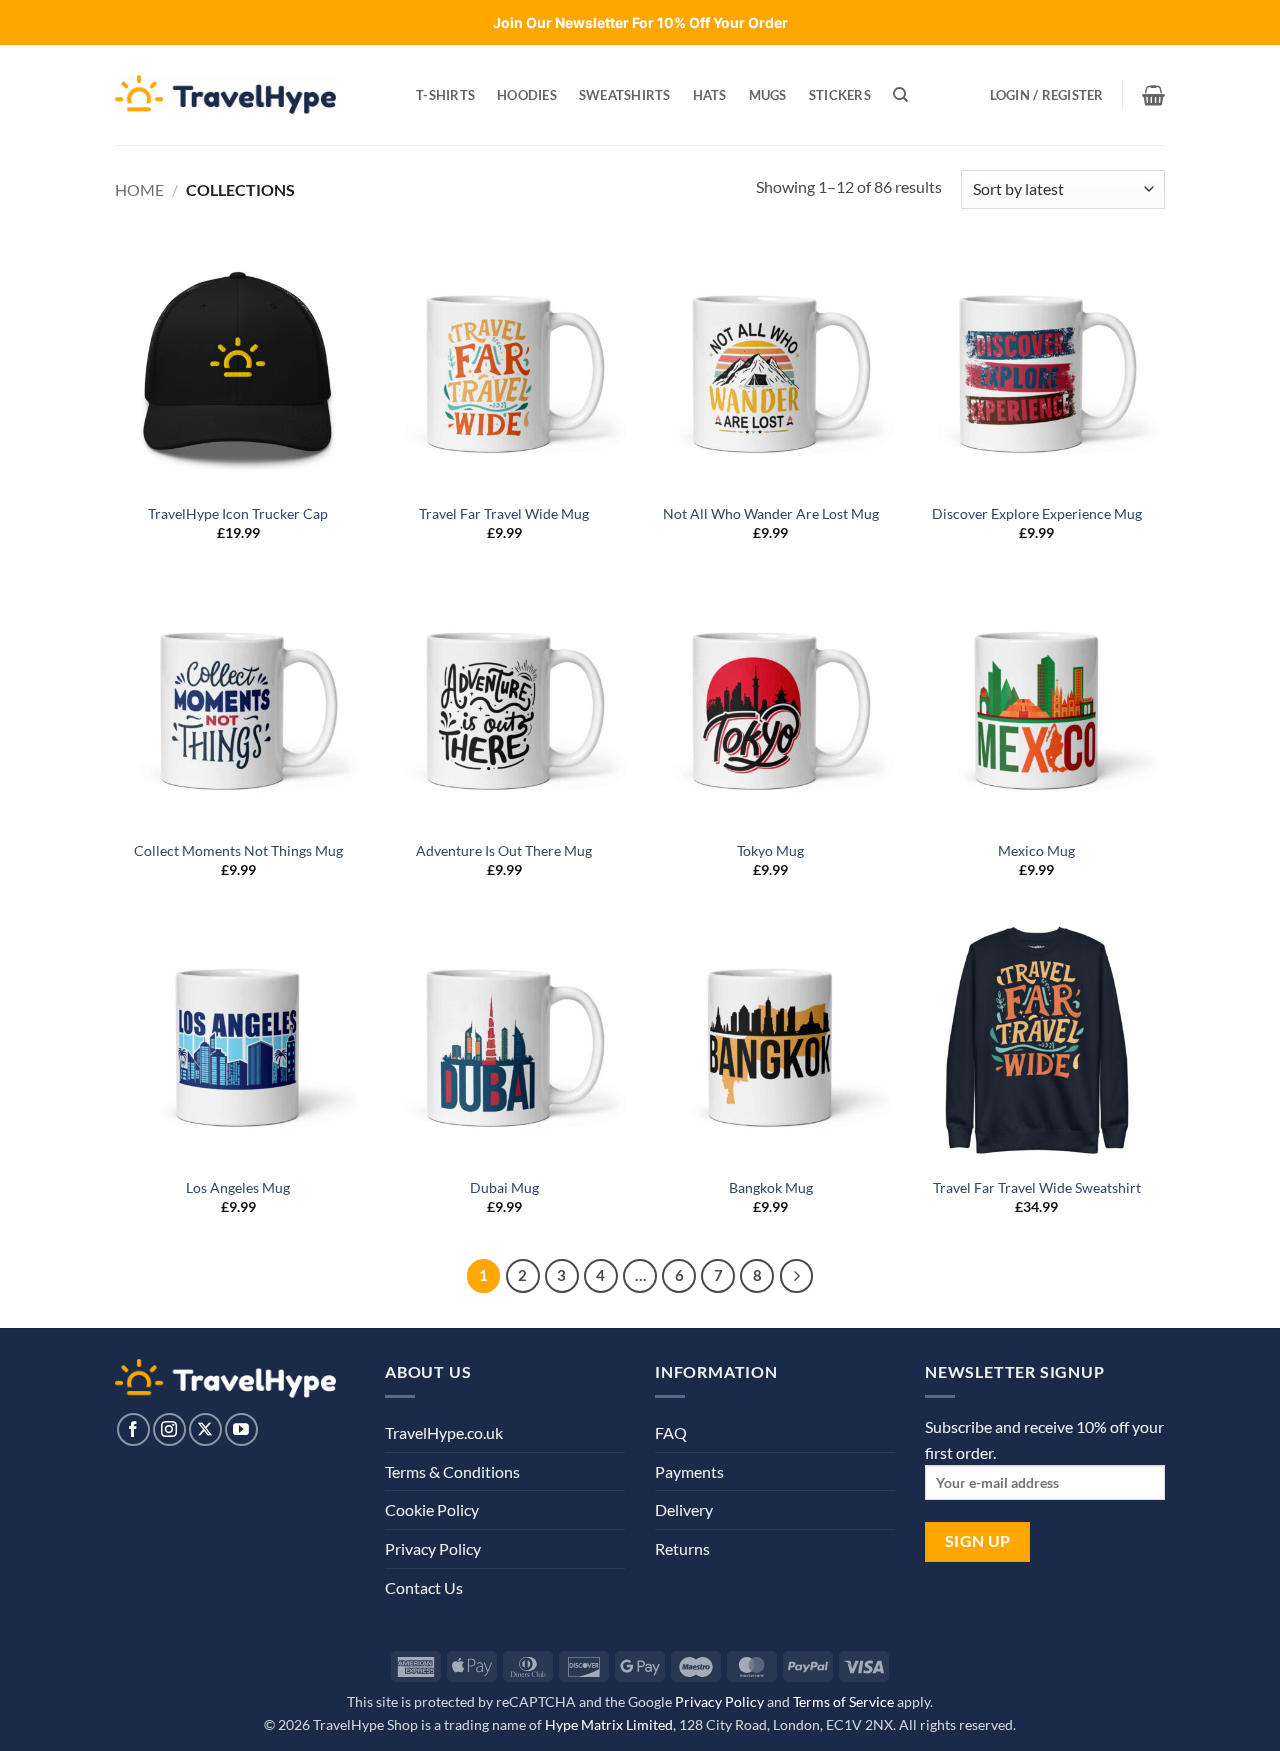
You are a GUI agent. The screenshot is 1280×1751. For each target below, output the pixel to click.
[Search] (900, 95)
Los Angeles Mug (238, 1187)
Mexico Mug (1036, 850)
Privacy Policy (433, 1548)
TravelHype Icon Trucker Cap (238, 513)
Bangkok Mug (771, 1187)
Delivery (684, 1509)
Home (139, 189)
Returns (682, 1548)
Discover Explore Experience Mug (1037, 513)
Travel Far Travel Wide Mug (504, 513)
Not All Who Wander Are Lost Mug (771, 513)
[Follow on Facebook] (133, 1429)
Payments (689, 1471)
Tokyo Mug (770, 850)
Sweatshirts (625, 95)
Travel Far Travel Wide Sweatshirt (1037, 1187)
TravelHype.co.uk (444, 1432)
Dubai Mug (504, 1187)
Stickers (840, 95)
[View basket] (1153, 95)
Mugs (768, 95)
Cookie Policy (432, 1509)
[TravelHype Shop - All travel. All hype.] (225, 94)
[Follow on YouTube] (241, 1429)
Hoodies (527, 95)
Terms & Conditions (452, 1471)
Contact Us (424, 1587)
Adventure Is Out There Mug (504, 850)
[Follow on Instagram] (169, 1429)
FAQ (671, 1432)
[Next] (797, 1276)
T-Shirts (445, 95)
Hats (710, 95)
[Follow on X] (205, 1429)
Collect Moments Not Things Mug (238, 850)
